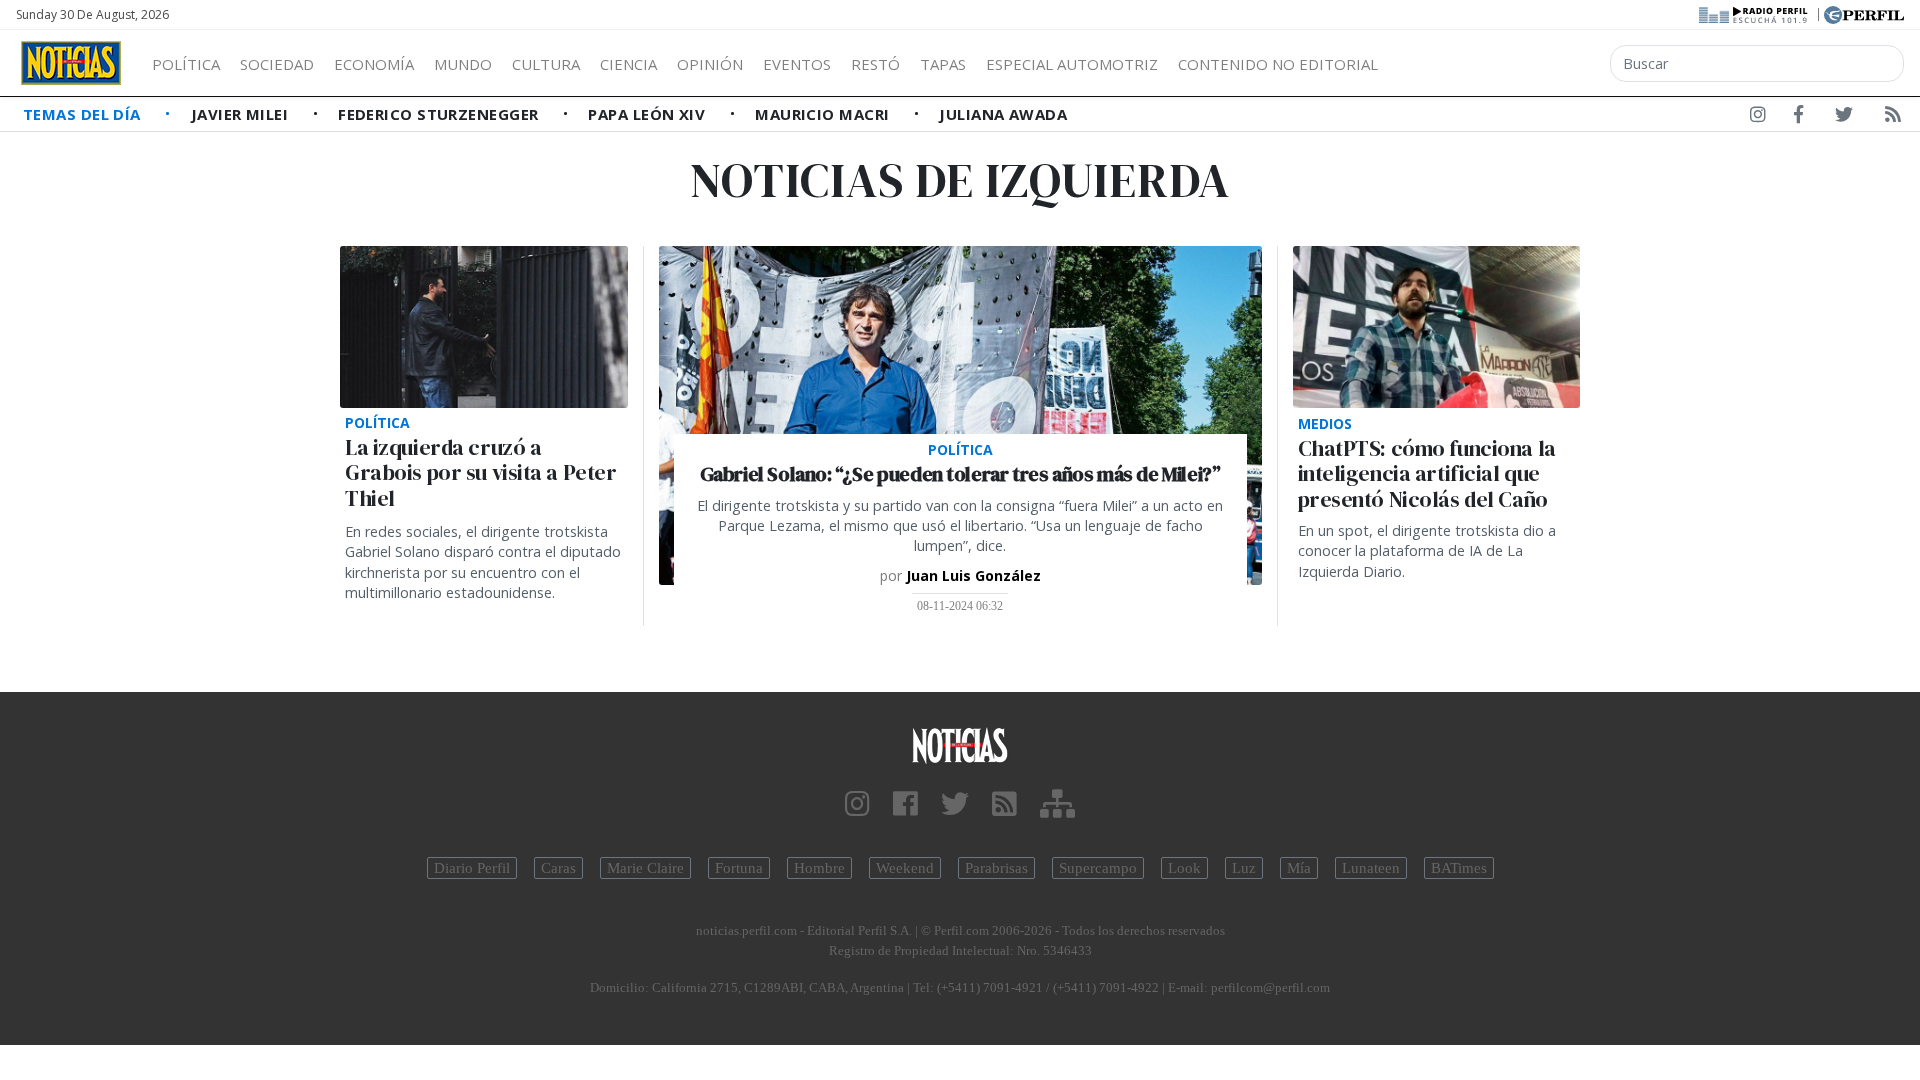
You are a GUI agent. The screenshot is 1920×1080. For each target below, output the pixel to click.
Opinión (710, 64)
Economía (374, 64)
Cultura (546, 64)
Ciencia (628, 64)
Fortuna (739, 868)
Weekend (905, 868)
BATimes (1459, 868)
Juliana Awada (1003, 114)
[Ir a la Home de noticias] (960, 744)
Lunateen (1371, 868)
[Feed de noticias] (1893, 118)
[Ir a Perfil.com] (1864, 13)
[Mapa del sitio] (1057, 804)
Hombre (819, 868)
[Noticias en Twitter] (1844, 118)
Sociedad (277, 64)
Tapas (943, 64)
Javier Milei (242, 114)
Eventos (797, 64)
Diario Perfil (472, 868)
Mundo (463, 64)
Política (186, 64)
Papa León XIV (648, 114)
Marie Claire (645, 868)
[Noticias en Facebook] (1798, 118)
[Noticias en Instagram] (1758, 118)
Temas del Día (84, 114)
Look (1184, 868)
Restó (875, 64)
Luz (1244, 868)
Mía (1299, 868)
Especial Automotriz (1072, 64)
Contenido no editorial (1278, 64)
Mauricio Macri (824, 114)
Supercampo (1098, 868)
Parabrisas (996, 868)
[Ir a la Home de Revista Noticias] (71, 63)
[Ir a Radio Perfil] (1754, 13)
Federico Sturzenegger (440, 114)
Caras (558, 868)
